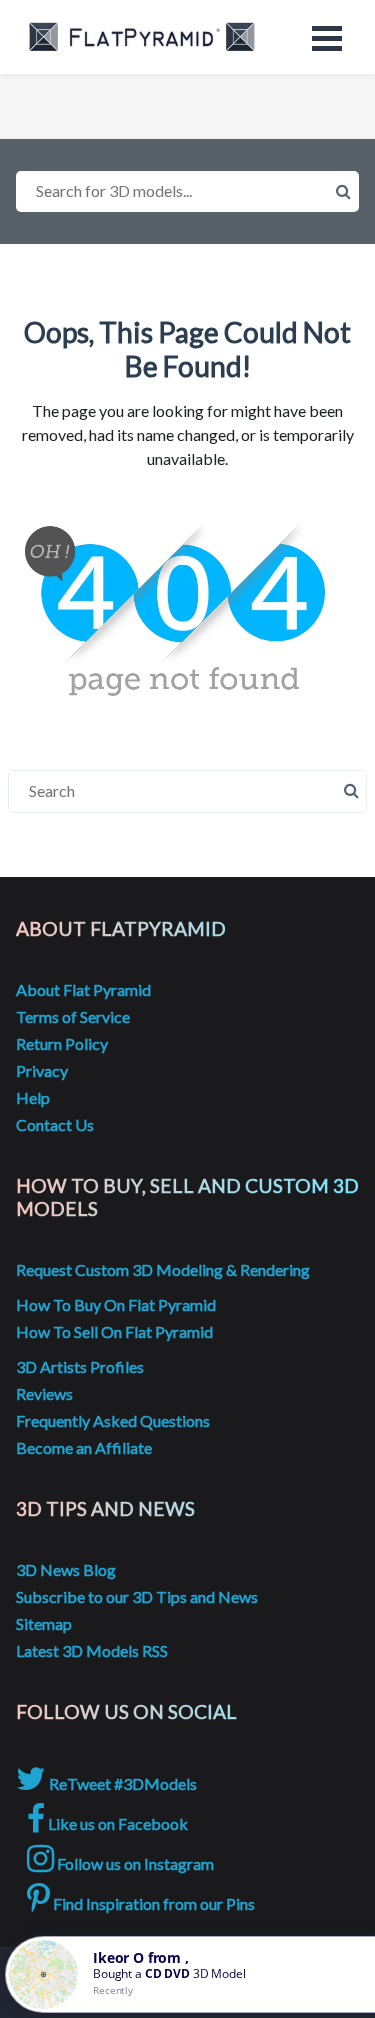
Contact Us (55, 1124)
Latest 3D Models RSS (92, 1650)
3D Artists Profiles (80, 1366)
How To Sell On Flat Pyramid (114, 1331)
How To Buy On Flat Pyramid (116, 1304)
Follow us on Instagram (134, 1863)
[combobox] (187, 191)
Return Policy (62, 1043)
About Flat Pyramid (83, 989)
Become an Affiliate (84, 1447)
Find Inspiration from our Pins (152, 1903)
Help (33, 1097)
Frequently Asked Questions (113, 1420)
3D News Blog (66, 1569)
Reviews (44, 1393)
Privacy (42, 1070)
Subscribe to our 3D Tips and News (137, 1596)
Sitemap (44, 1623)
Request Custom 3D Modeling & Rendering (163, 1269)
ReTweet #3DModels (121, 1783)
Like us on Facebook (116, 1823)
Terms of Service (73, 1016)
